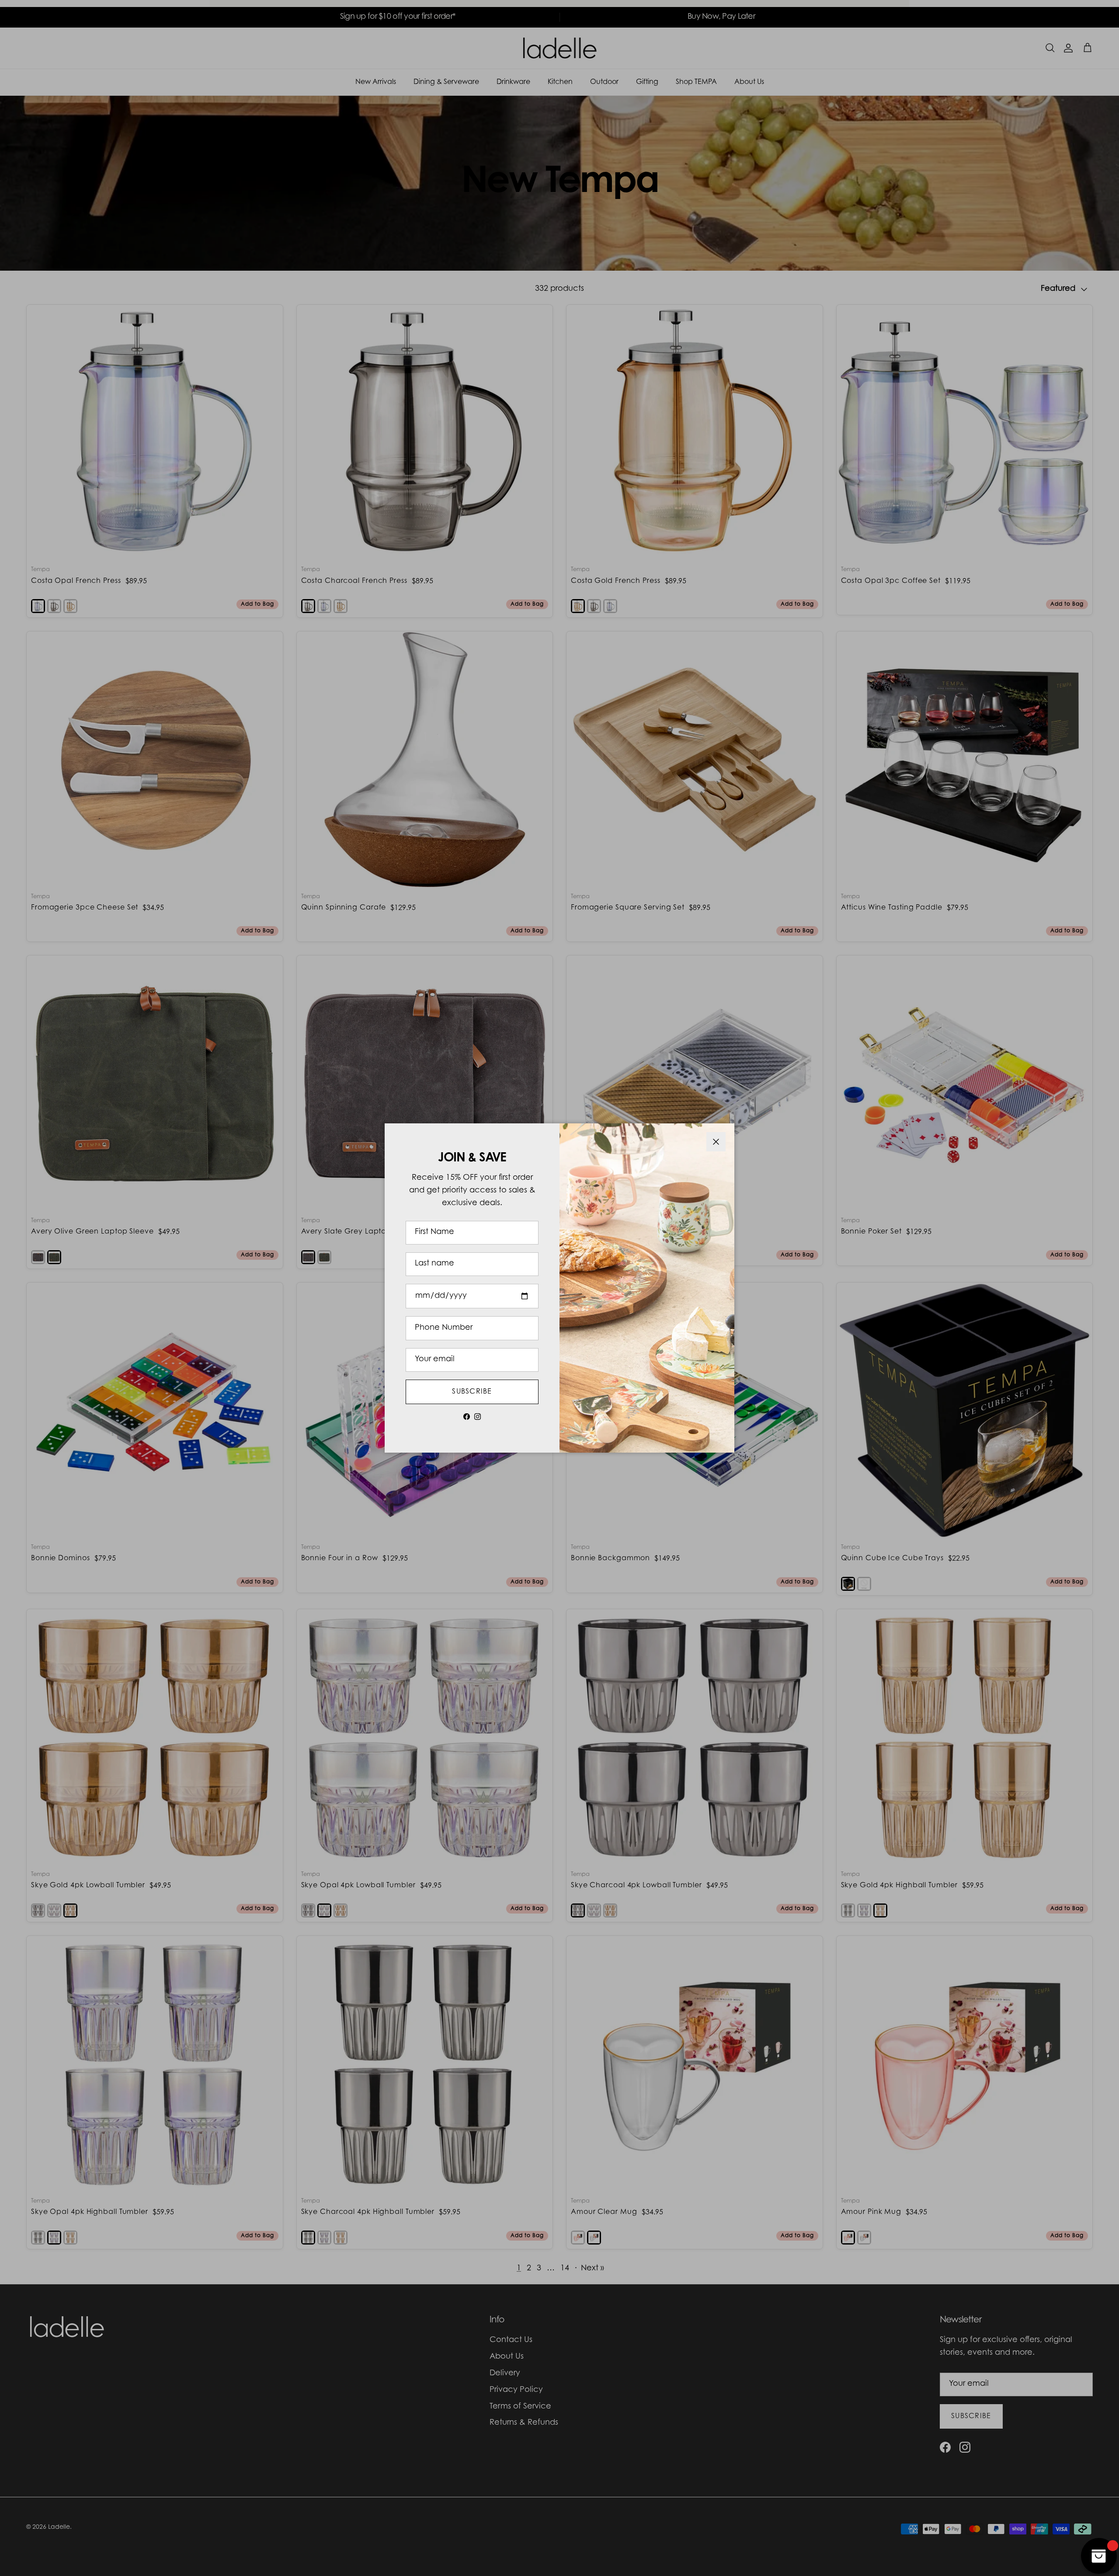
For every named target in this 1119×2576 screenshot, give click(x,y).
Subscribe (472, 1392)
